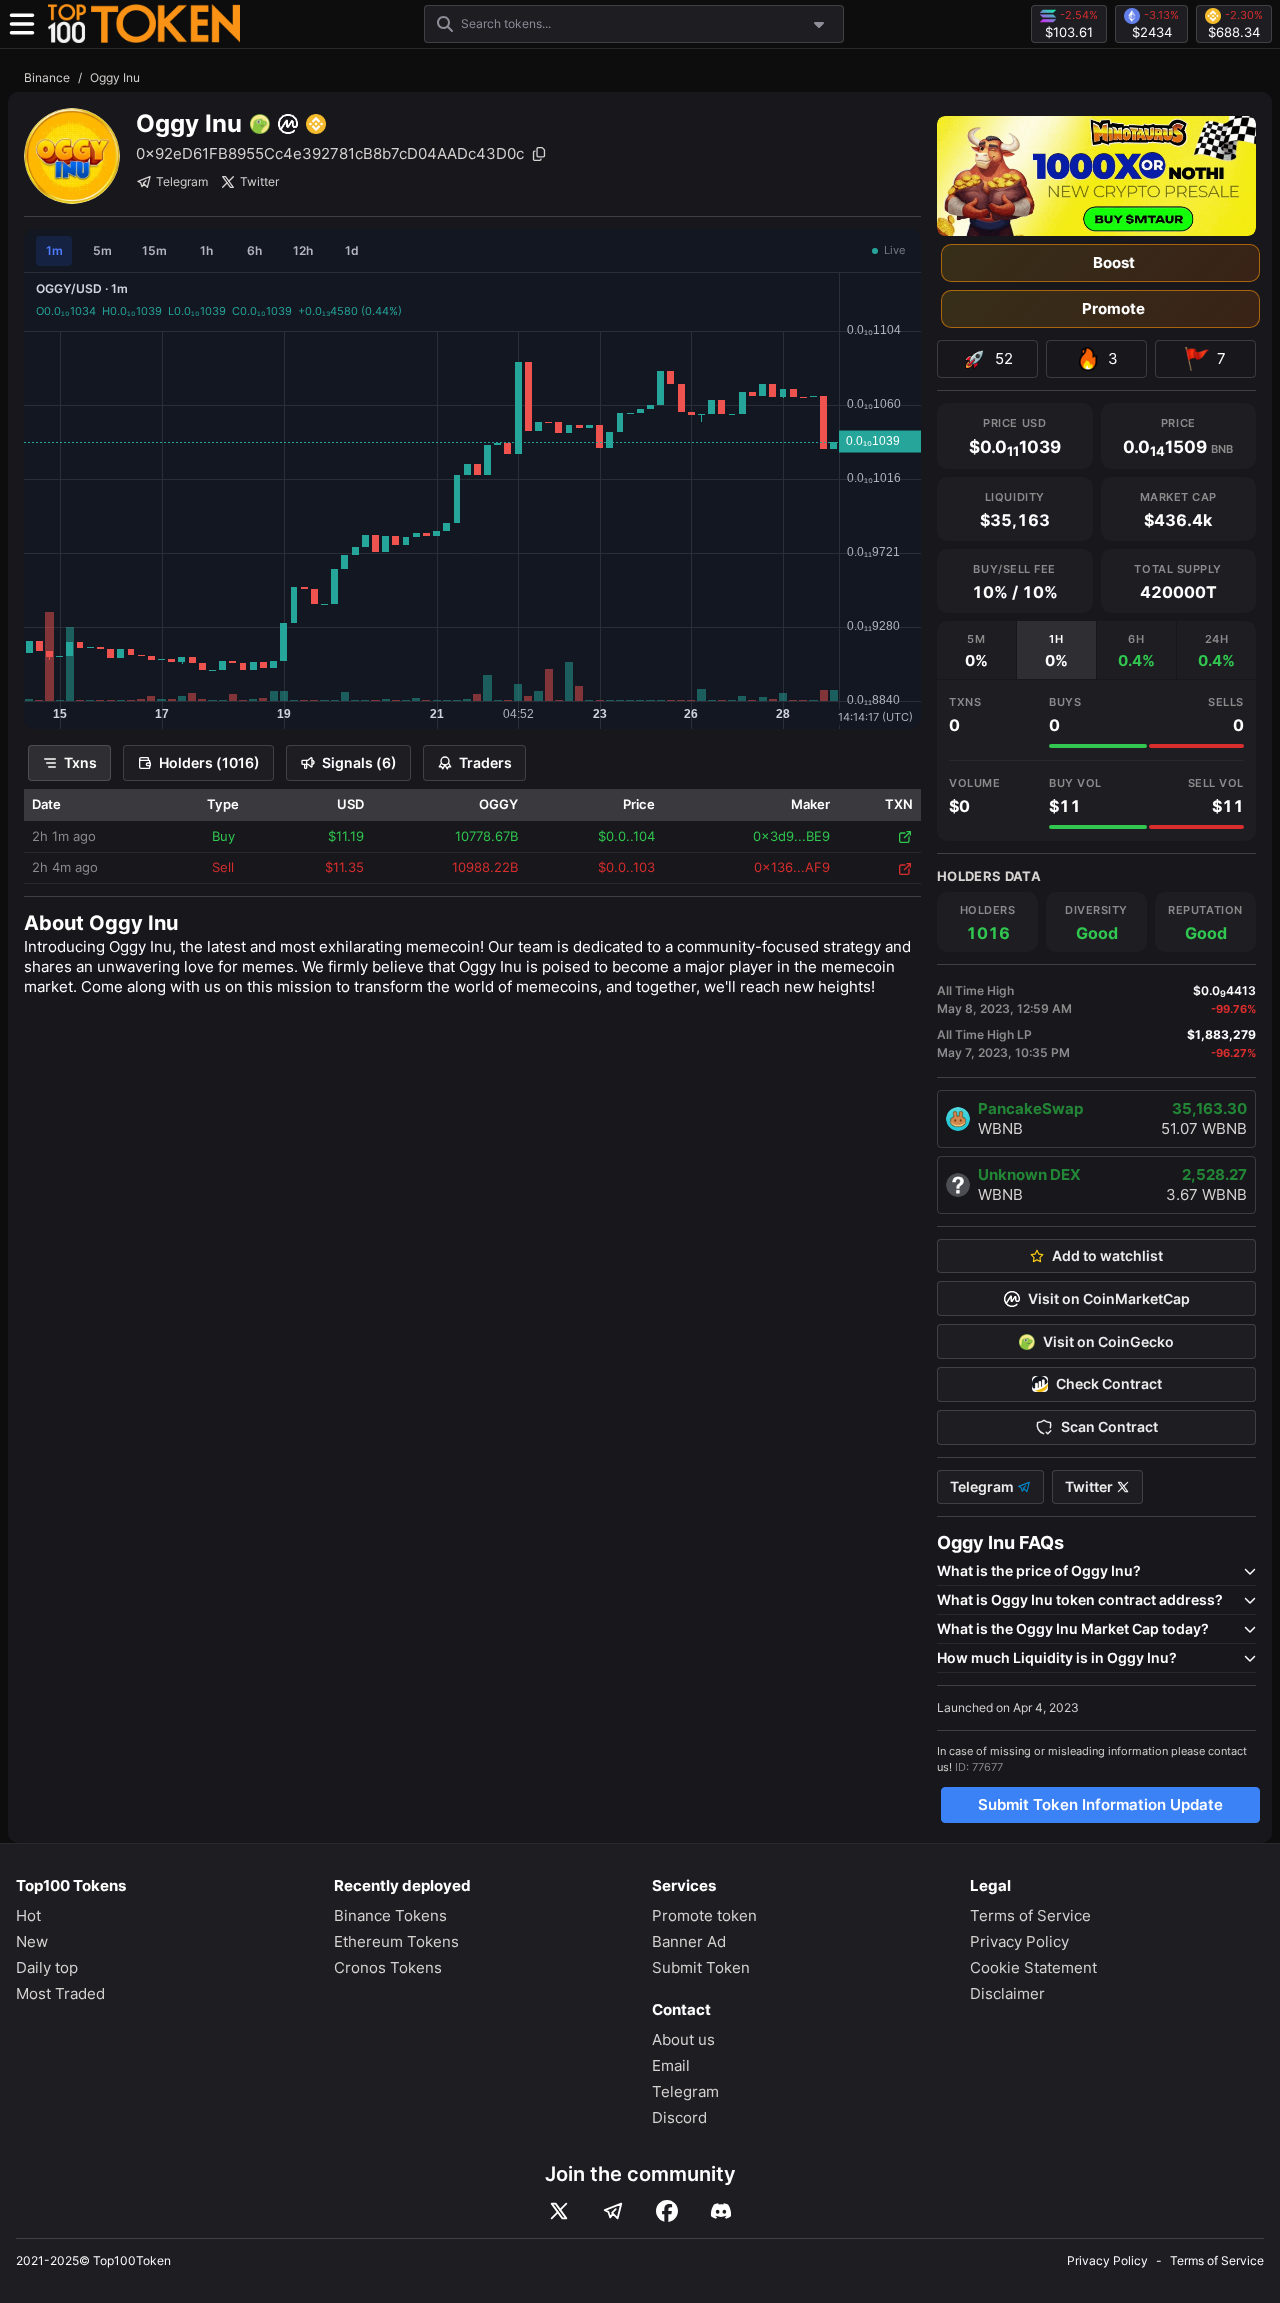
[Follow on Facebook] (667, 2211)
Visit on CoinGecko (1108, 1342)
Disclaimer (1007, 1993)
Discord (679, 2117)
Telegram (182, 181)
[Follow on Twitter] (559, 2211)
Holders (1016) (209, 762)
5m (102, 250)
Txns (80, 762)
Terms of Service (1030, 1915)
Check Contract (1109, 1384)
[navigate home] (144, 24)
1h (206, 250)
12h (303, 250)
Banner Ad (689, 1941)
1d (352, 250)
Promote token (704, 1915)
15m (154, 250)
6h (254, 250)
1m (54, 250)
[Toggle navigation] (22, 24)
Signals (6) (359, 762)
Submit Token (701, 1967)
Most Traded (60, 1993)
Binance (47, 77)
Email (671, 2065)
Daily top (47, 1967)
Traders (485, 762)
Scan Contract (1109, 1427)
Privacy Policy (1019, 1941)
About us (683, 2039)
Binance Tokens (390, 1915)
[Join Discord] (721, 2211)
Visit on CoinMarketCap (1109, 1299)
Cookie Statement (1033, 1967)
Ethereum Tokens (396, 1941)
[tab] (976, 650)
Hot (28, 1915)
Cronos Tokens (388, 1967)
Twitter (259, 181)
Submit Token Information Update (1100, 1804)
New (32, 1941)
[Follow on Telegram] (613, 2211)
